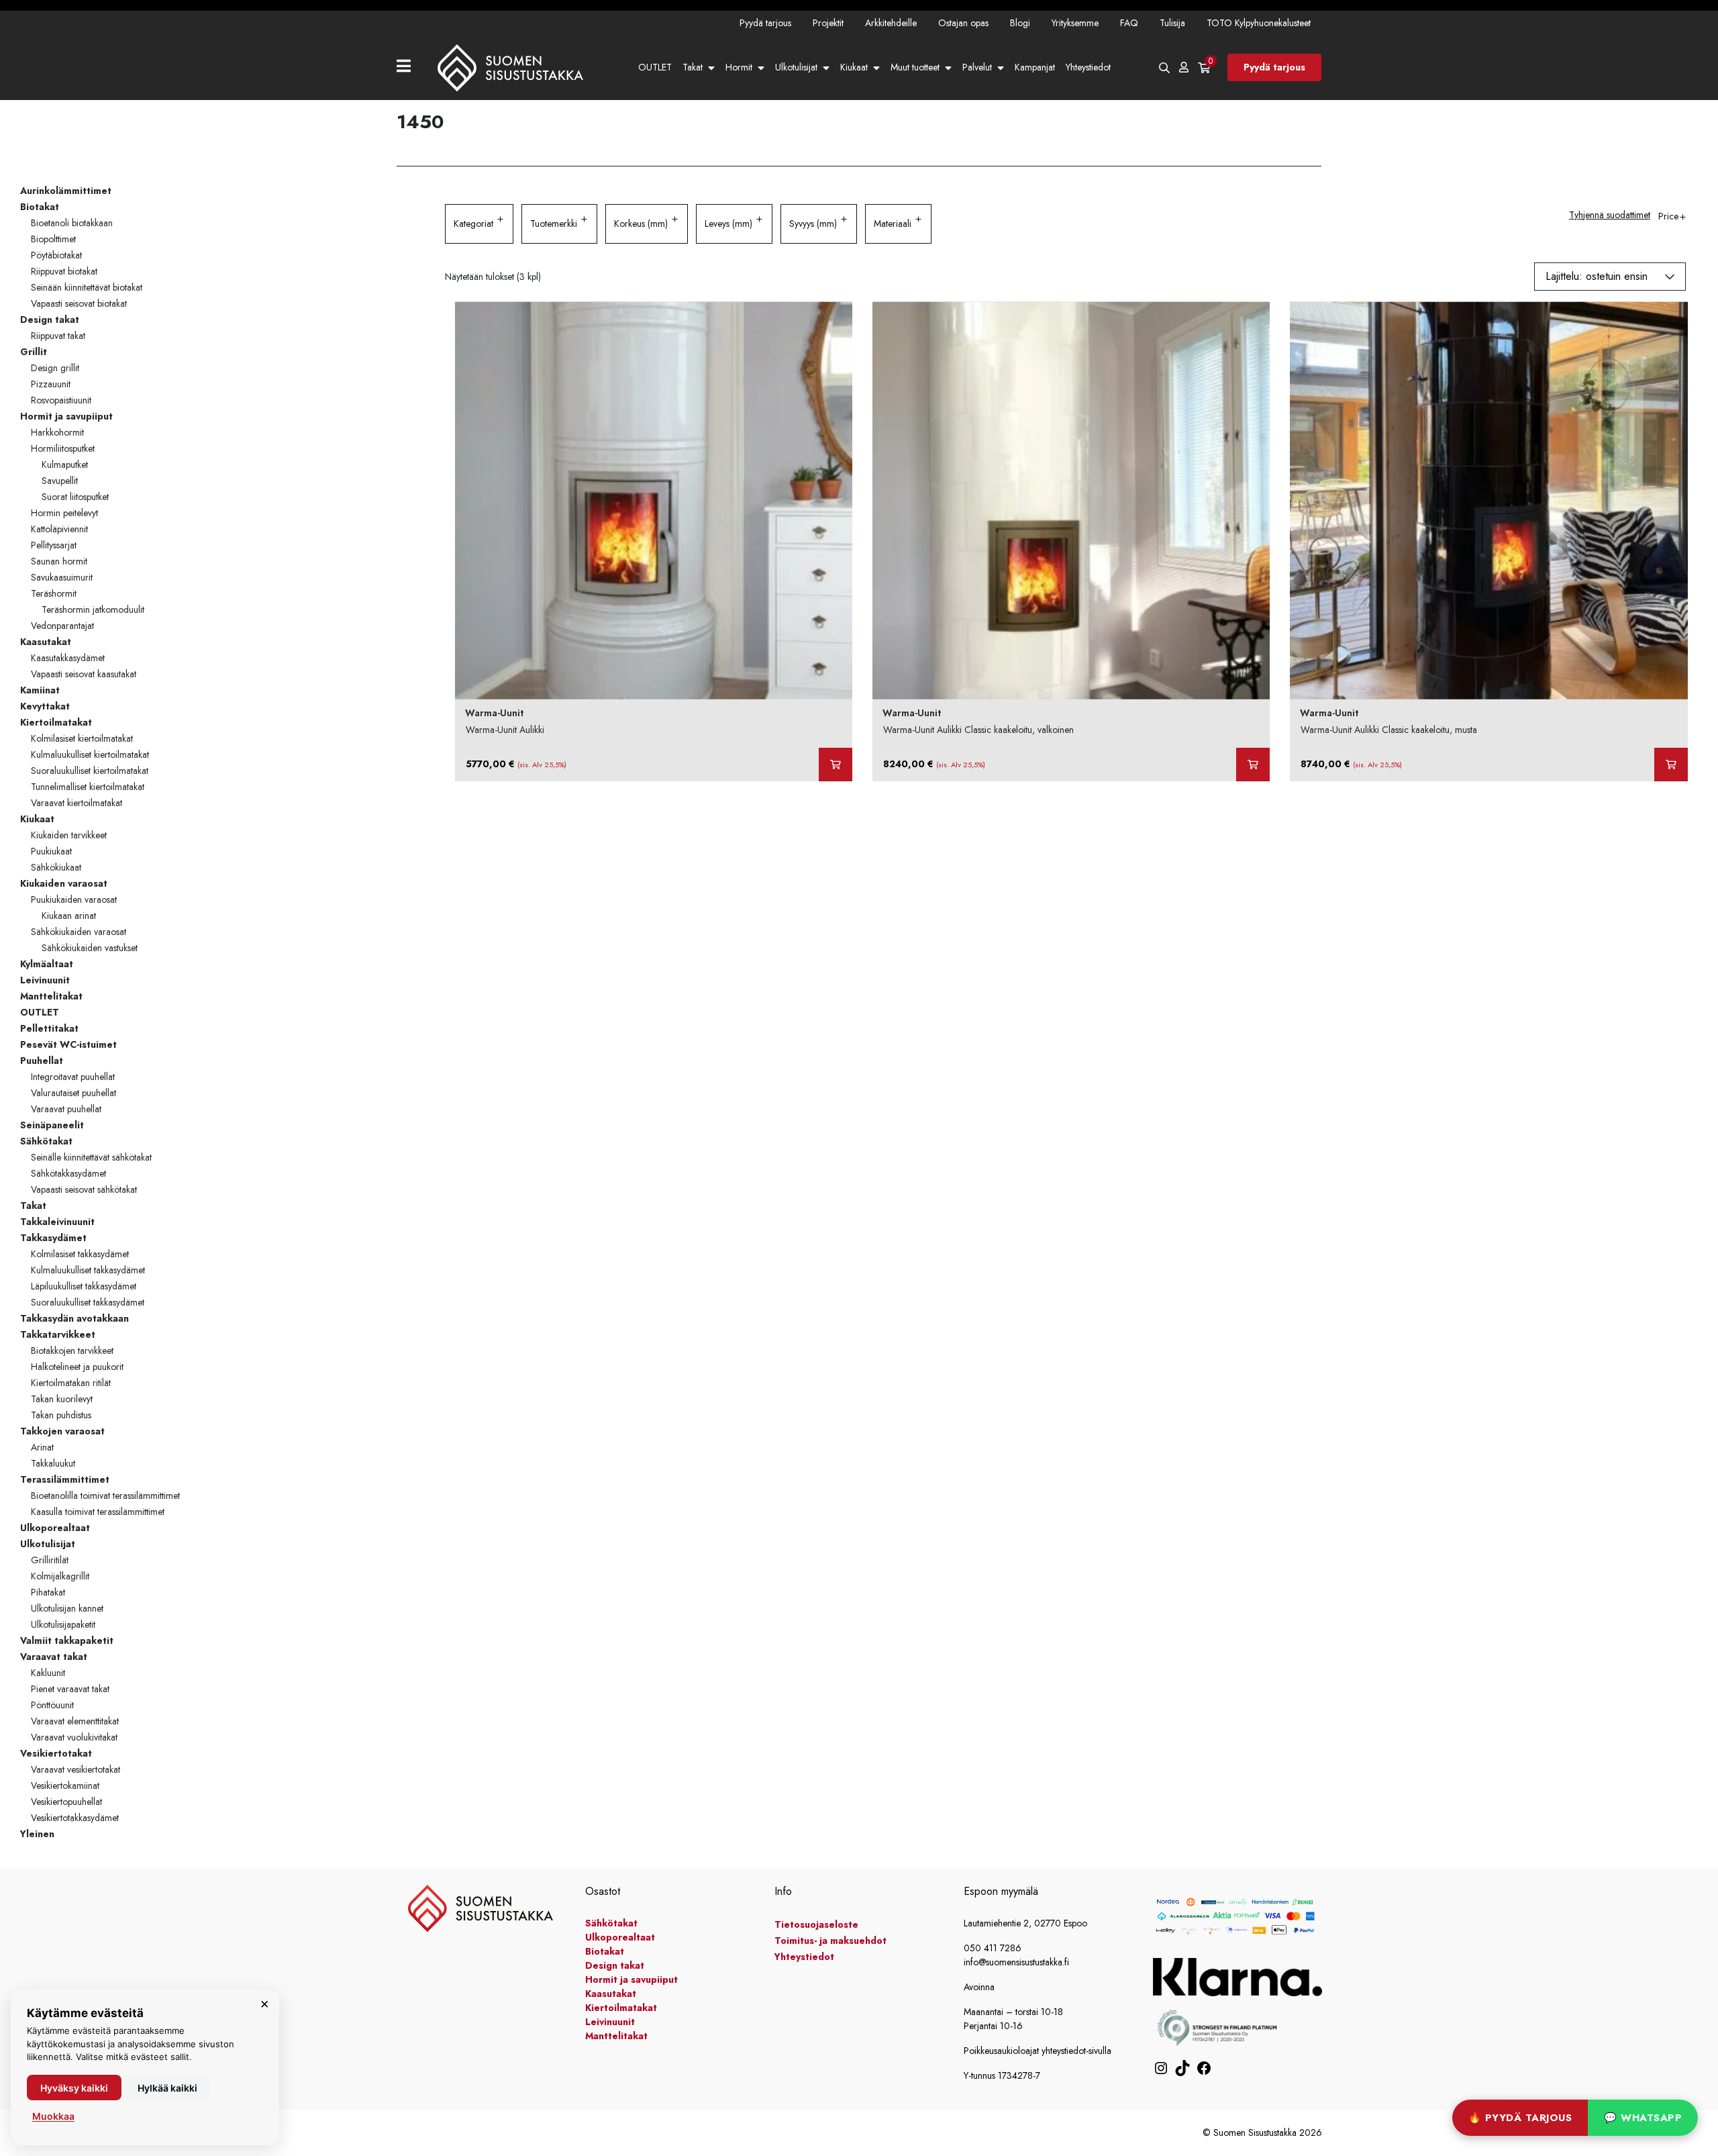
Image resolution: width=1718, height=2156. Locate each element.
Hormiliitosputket (63, 448)
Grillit (34, 352)
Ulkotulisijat (796, 67)
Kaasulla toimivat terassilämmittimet (98, 1512)
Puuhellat (42, 1061)
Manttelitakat (51, 996)
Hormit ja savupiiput (66, 416)
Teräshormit (54, 593)
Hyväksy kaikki (74, 2088)
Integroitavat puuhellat (73, 1077)
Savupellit (60, 481)
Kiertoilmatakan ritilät (71, 1383)
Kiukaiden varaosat (64, 883)
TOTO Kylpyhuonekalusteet (1259, 23)
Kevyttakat (45, 706)
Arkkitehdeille (891, 23)
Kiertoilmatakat (56, 722)
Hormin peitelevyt (64, 513)
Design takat (50, 320)
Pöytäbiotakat (56, 255)
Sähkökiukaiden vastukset (90, 948)
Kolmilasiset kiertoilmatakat (82, 738)
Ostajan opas (963, 23)
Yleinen (37, 1834)
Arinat (42, 1447)
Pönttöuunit (52, 1705)
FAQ (1129, 23)
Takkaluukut (53, 1463)
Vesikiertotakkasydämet (75, 1818)
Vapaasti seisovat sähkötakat (84, 1189)
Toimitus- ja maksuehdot (830, 1941)
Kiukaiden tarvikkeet (69, 835)
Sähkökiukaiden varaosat (79, 932)
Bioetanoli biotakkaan (72, 223)
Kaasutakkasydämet (68, 658)
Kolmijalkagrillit (60, 1576)
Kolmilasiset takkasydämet (80, 1254)
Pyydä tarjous (765, 23)
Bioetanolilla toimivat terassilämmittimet (105, 1496)
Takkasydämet (53, 1238)
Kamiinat (40, 690)
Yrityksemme (1075, 23)
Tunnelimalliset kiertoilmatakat (88, 787)
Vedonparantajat (62, 626)
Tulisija (1172, 23)
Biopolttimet (53, 239)
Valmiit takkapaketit (67, 1640)
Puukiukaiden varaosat (74, 899)
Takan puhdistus (61, 1415)
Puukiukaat (51, 851)
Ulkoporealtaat (55, 1528)
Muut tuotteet (915, 67)
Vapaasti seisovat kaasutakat (84, 674)
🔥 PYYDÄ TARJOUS (1520, 2118)
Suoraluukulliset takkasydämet (88, 1302)
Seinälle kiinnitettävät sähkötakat (91, 1157)
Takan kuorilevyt (62, 1399)
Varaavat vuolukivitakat (74, 1737)
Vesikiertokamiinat (65, 1785)
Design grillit (55, 368)
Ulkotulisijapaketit (63, 1624)
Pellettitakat (49, 1028)
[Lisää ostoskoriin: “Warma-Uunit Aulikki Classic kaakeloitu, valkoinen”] (1253, 765)
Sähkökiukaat (56, 867)
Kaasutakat (46, 642)
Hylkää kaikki (167, 2088)
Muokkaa (53, 2116)
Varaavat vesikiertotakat (75, 1769)
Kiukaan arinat (69, 916)
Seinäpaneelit (52, 1125)
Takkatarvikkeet (58, 1334)
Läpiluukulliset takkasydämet (84, 1286)
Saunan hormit (59, 561)
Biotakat (40, 207)
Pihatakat (48, 1592)
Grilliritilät (50, 1560)
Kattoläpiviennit (59, 529)
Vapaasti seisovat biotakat (79, 303)
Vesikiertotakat (56, 1753)
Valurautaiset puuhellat (73, 1093)
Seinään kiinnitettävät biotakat (87, 287)
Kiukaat (854, 67)
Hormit (739, 67)
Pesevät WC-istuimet (68, 1044)
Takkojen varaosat (62, 1431)
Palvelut (977, 67)
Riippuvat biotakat (64, 271)
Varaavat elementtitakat (75, 1721)
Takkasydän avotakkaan (74, 1318)
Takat (693, 67)
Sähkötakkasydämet (68, 1173)
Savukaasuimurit (62, 577)
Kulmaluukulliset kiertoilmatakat (90, 754)
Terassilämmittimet (65, 1479)
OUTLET (655, 67)
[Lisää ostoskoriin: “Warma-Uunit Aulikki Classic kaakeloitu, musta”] (1671, 765)
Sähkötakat (46, 1141)
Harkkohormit (57, 432)
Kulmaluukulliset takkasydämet (88, 1270)
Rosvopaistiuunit (61, 400)
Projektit (828, 23)
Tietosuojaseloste (816, 1924)
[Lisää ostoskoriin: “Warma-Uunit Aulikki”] (836, 765)
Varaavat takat (54, 1657)
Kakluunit (48, 1673)
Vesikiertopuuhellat (66, 1802)
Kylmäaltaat (47, 964)
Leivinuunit (45, 980)
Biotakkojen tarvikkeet (72, 1351)
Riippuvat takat (58, 336)
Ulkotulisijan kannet (67, 1608)
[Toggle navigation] (409, 67)
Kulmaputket (65, 464)
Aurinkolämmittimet (66, 191)
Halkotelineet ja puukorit (77, 1367)
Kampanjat (1035, 67)
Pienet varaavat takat (70, 1689)
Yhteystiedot (1088, 67)
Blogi (1020, 23)
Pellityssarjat (54, 545)
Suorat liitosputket (75, 497)
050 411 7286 (993, 1948)
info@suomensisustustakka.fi (1016, 1962)
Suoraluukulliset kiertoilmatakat (90, 771)
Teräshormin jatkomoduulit (93, 609)
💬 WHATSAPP (1643, 2118)
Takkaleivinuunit (57, 1222)
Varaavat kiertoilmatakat (77, 803)
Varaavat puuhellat (66, 1109)
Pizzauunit (51, 384)
